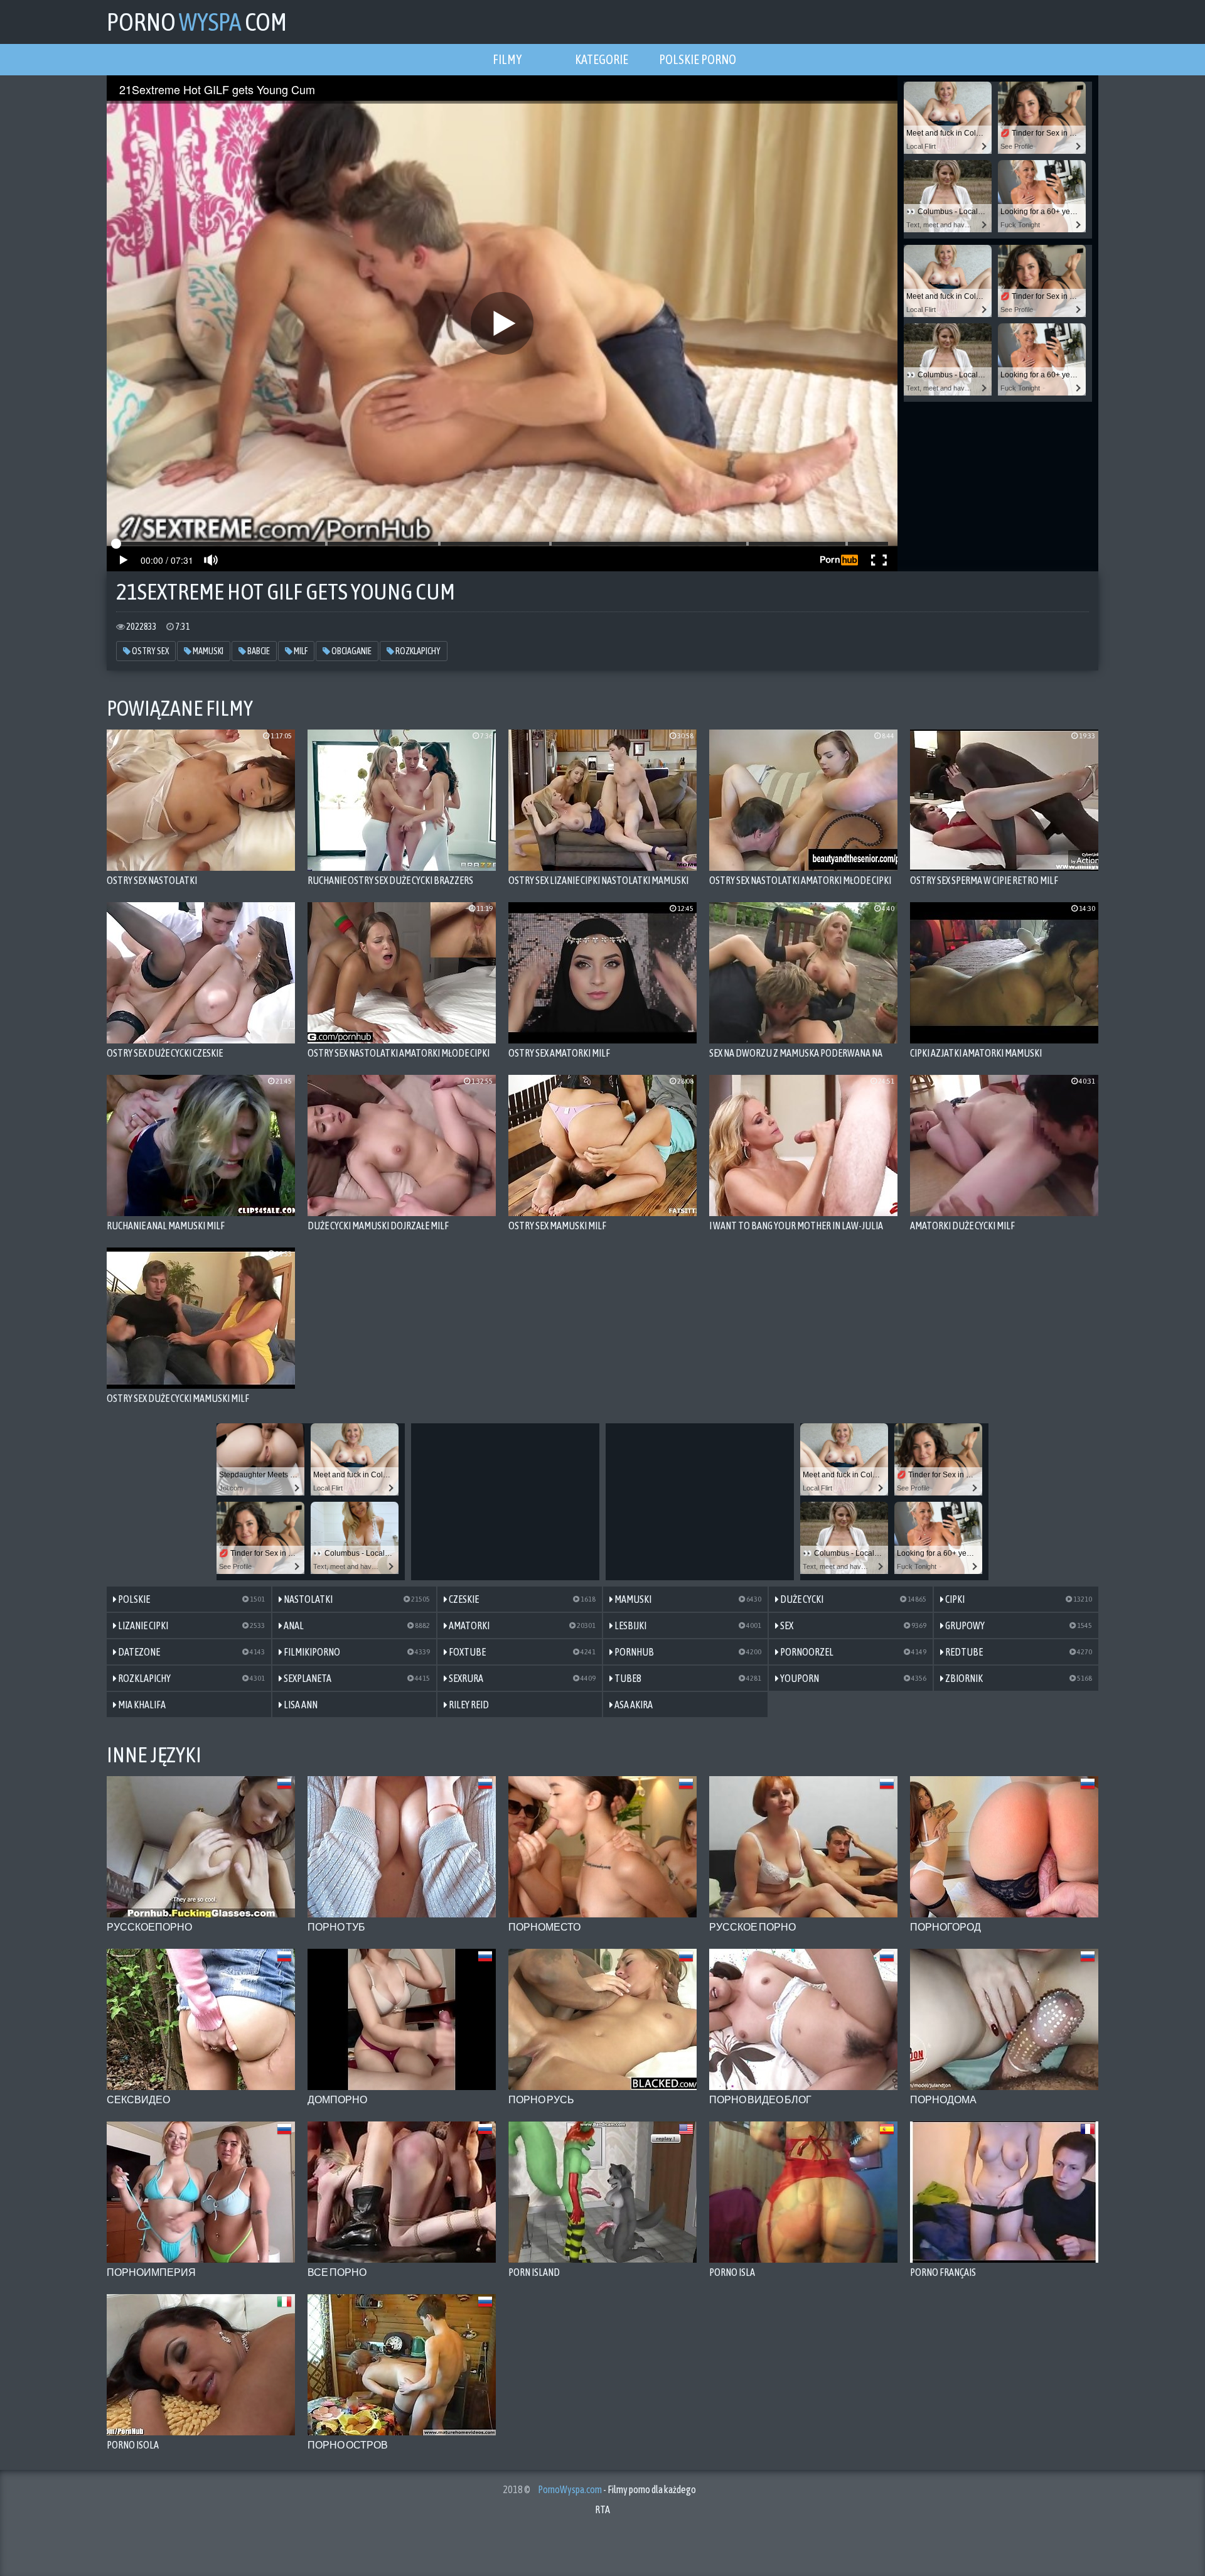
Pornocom (197, 22)
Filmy (507, 59)
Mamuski (207, 651)
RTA (602, 2509)
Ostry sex (150, 651)
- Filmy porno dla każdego (617, 2489)
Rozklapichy (417, 651)
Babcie (258, 651)
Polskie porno (698, 59)
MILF (300, 651)
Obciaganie (351, 651)
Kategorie (602, 59)
